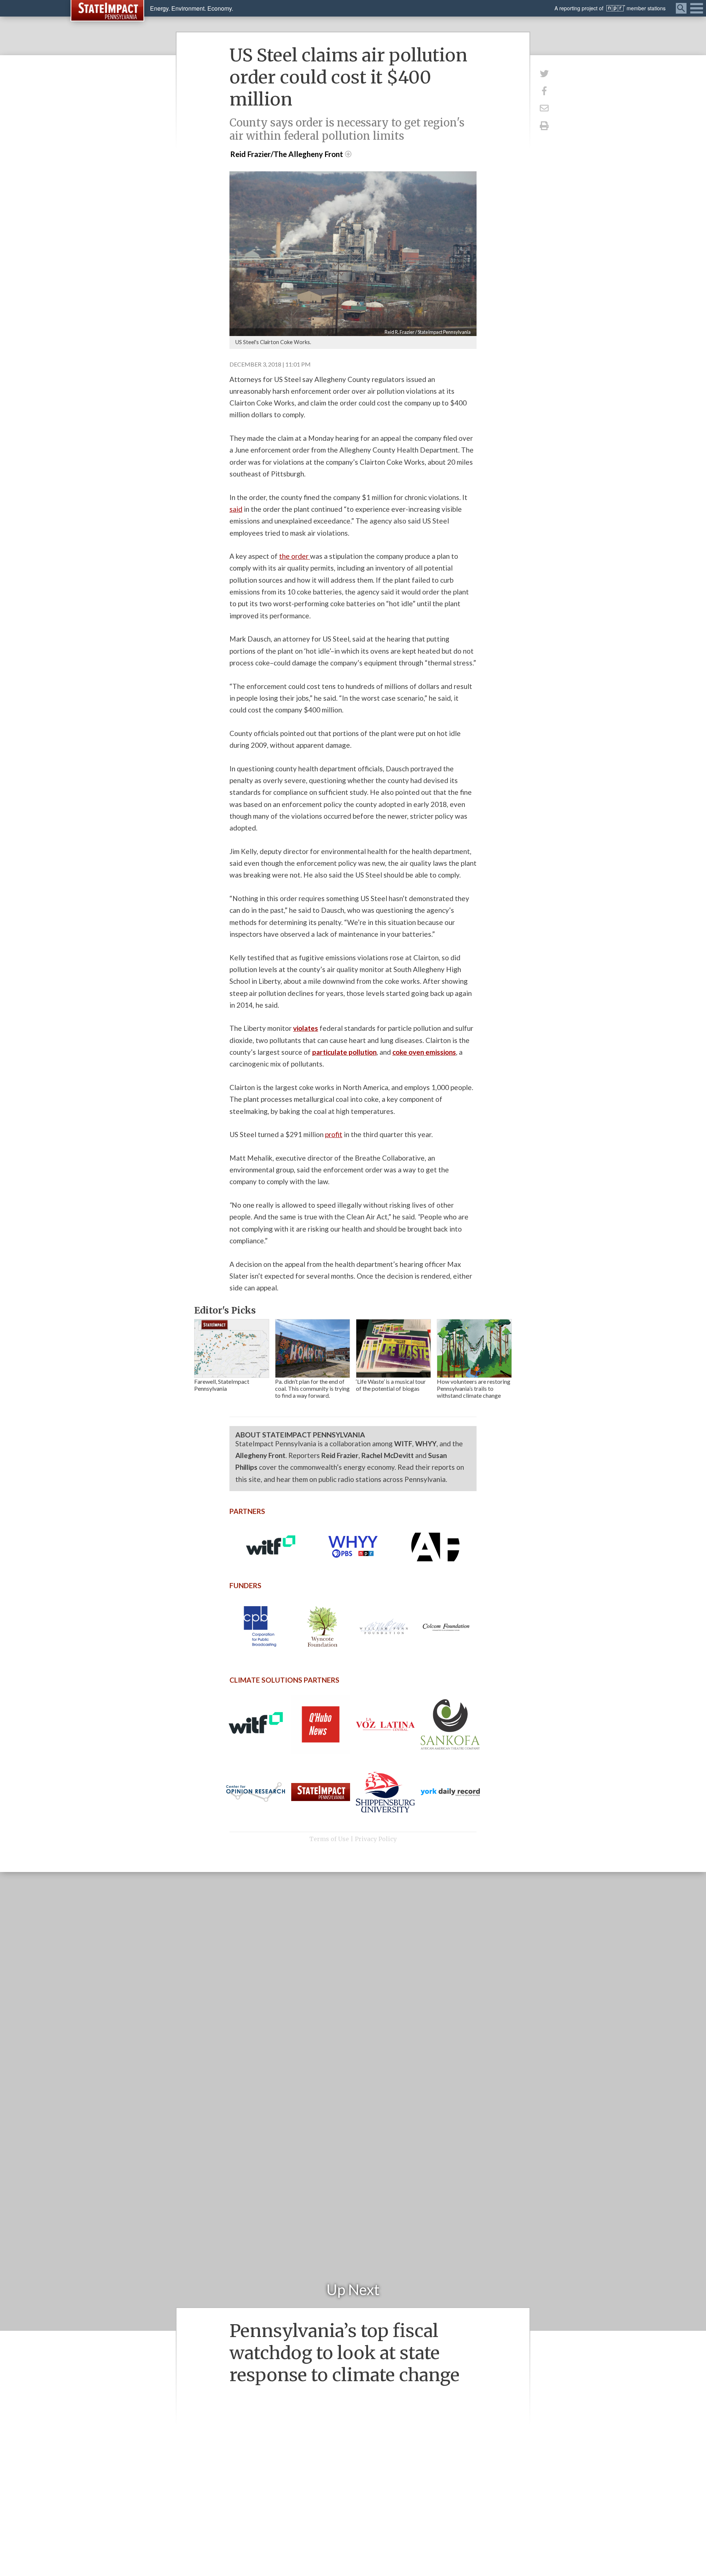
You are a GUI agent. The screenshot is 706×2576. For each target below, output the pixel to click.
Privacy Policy (376, 1839)
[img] (232, 1348)
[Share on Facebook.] (544, 91)
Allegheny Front (260, 1455)
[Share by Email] (544, 108)
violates (306, 1028)
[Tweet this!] (544, 73)
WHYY (426, 1444)
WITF (403, 1444)
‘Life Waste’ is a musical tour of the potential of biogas (391, 1385)
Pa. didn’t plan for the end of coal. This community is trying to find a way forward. (312, 1388)
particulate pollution (344, 1052)
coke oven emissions (424, 1052)
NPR (616, 8)
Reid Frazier (340, 1455)
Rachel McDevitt (388, 1455)
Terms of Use (329, 1839)
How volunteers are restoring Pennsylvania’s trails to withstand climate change (474, 1388)
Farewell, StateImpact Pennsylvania (222, 1385)
